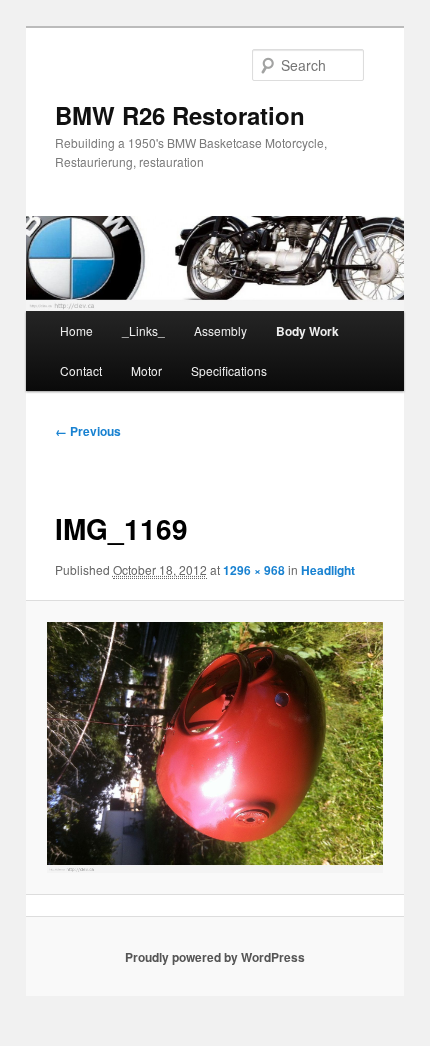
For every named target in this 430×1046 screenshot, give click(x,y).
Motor (146, 370)
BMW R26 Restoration (180, 115)
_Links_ (143, 330)
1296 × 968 (254, 570)
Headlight (328, 570)
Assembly (220, 330)
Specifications (229, 370)
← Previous (88, 431)
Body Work (307, 331)
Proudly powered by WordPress (215, 957)
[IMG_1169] (214, 747)
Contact (81, 370)
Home (76, 330)
